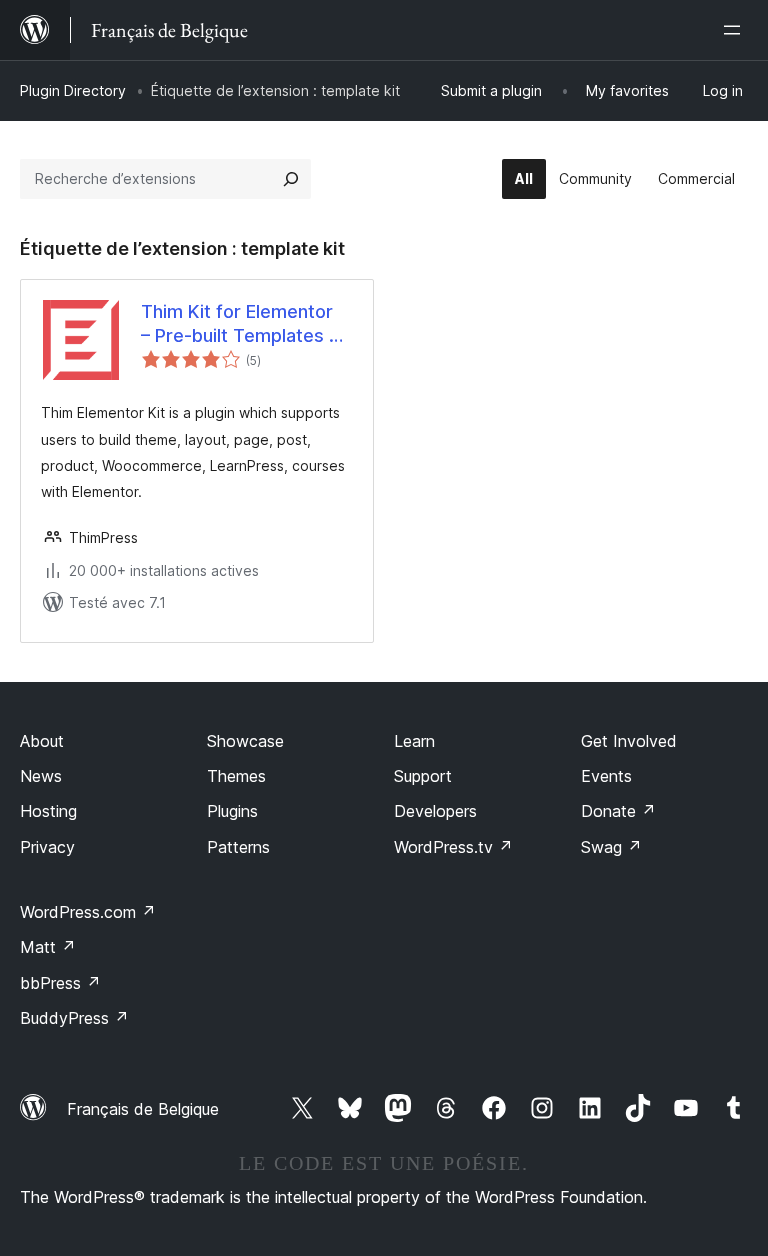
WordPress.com (88, 912)
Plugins (232, 811)
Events (606, 776)
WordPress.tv (453, 847)
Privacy (47, 847)
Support (423, 776)
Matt (48, 947)
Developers (435, 811)
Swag (611, 847)
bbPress (60, 983)
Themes (236, 776)
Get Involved (629, 741)
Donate (618, 811)
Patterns (238, 847)
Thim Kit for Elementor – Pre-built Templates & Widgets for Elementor (241, 324)
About (42, 741)
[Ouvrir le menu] (736, 30)
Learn (414, 741)
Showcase (245, 741)
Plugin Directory (73, 90)
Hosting (48, 811)
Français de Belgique (143, 1109)
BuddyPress (74, 1018)
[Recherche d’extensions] (291, 179)
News (41, 776)
